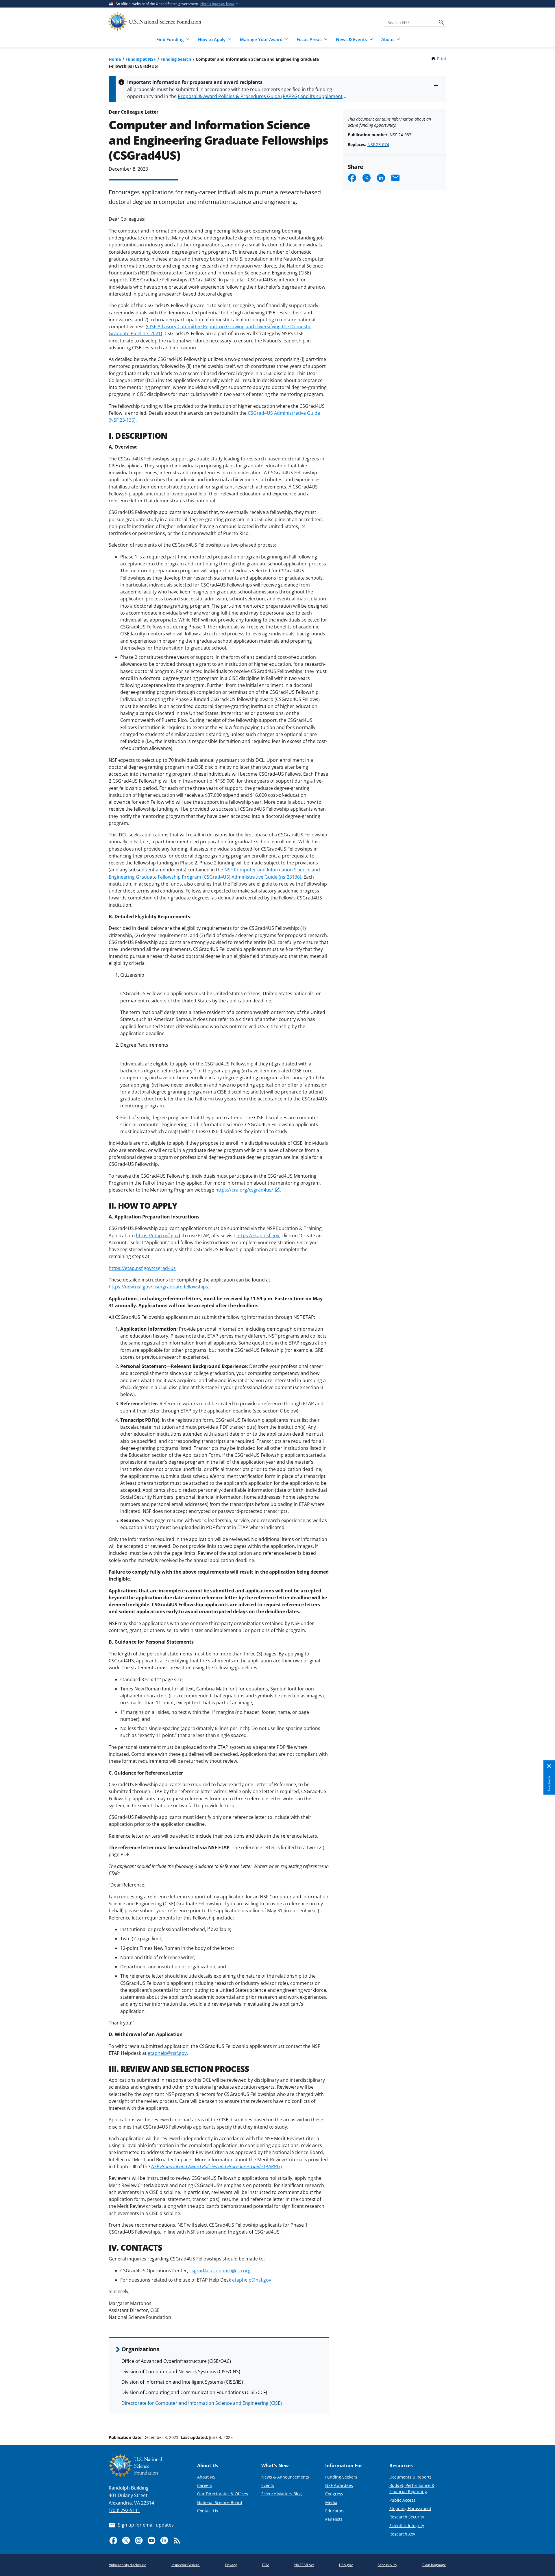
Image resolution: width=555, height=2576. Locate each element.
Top (542, 2415)
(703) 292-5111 (124, 2510)
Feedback (549, 1783)
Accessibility (387, 2565)
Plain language (434, 2565)
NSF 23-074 (378, 144)
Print (442, 59)
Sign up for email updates (146, 2525)
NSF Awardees (339, 2485)
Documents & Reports (410, 2477)
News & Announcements (285, 2477)
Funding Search (176, 59)
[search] (441, 22)
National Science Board (220, 2502)
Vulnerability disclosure (128, 2565)
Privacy (231, 2565)
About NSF (207, 2477)
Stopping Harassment (410, 2508)
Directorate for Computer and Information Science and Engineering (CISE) (202, 2403)
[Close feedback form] (549, 1766)
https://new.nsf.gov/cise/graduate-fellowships (158, 1287)
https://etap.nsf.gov (157, 1236)
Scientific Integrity (407, 2526)
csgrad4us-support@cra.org (220, 2271)
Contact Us (208, 2511)
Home (115, 59)
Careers (205, 2485)
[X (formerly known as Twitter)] (126, 2540)
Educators (335, 2511)
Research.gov (402, 2534)
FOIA (266, 2565)
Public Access (402, 2500)
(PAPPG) (217, 2166)
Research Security (407, 2517)
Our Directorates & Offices (223, 2494)
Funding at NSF (141, 59)
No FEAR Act (304, 2565)
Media (331, 2502)
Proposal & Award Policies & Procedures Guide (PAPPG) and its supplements (261, 96)
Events (268, 2485)
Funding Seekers (341, 2477)
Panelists (334, 2519)
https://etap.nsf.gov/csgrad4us (142, 1268)
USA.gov (346, 2565)
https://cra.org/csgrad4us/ (244, 1190)
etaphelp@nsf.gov (167, 2053)
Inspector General (186, 2565)
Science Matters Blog (282, 2494)
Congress (334, 2494)
